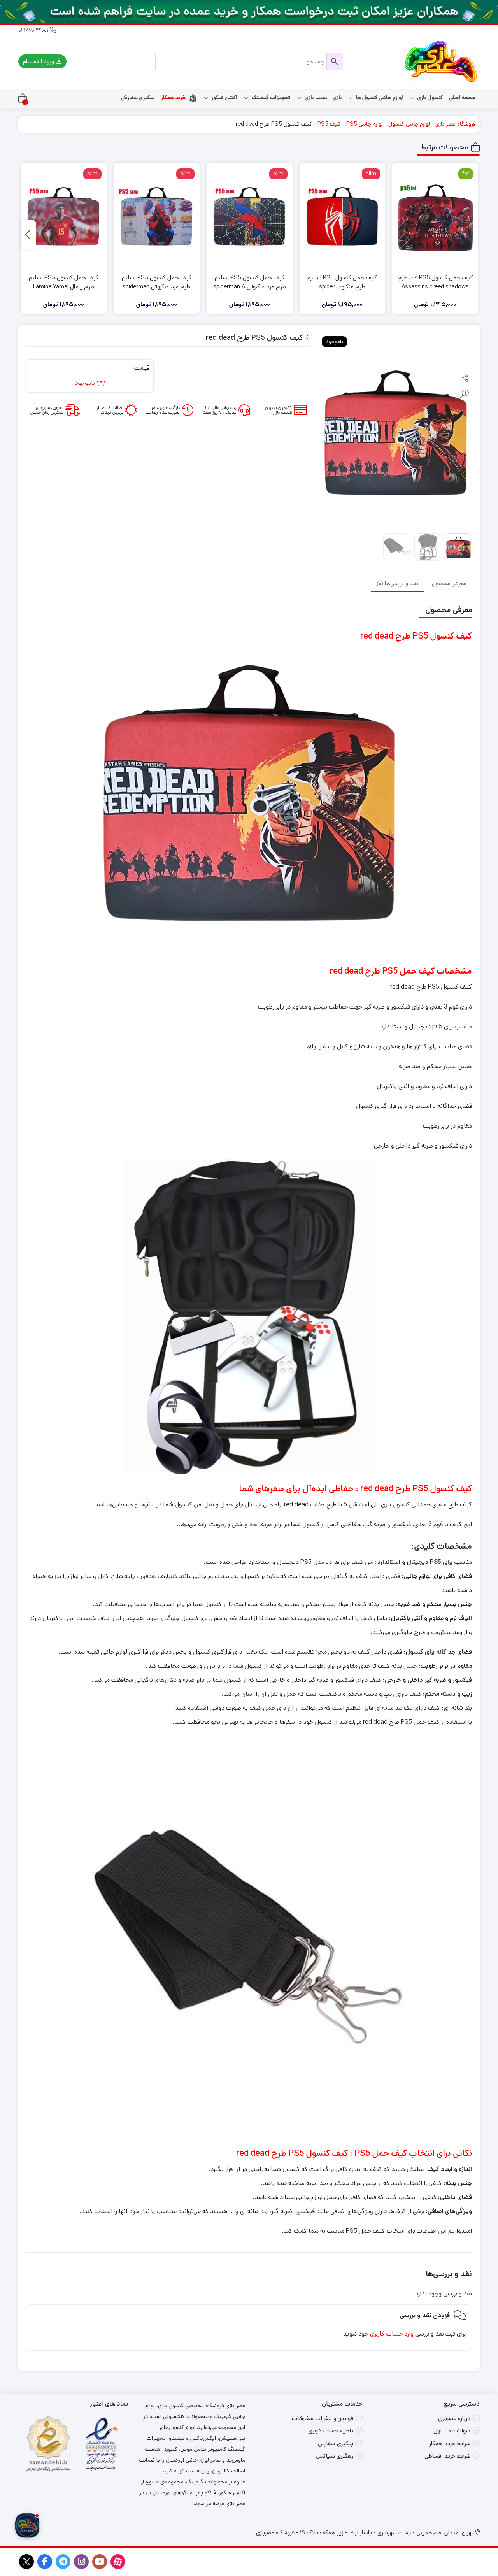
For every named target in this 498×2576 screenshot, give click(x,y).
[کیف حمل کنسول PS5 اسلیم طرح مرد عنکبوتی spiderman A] (250, 217)
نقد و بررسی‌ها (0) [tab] (397, 583)
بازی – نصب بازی (323, 98)
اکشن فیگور (224, 98)
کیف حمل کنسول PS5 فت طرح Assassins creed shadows (435, 282)
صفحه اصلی (462, 98)
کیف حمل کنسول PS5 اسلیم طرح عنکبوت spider (342, 282)
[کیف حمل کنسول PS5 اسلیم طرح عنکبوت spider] (343, 217)
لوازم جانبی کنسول (409, 124)
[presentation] (28, 234)
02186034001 (34, 30)
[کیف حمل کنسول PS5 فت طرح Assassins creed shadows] (435, 217)
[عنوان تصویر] (249, 12)
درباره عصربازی (454, 2418)
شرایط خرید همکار (450, 2444)
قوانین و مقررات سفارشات (323, 2418)
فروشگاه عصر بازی (456, 124)
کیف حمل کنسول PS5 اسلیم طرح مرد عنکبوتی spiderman (157, 282)
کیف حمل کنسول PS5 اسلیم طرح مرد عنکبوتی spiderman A (250, 282)
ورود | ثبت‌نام (39, 61)
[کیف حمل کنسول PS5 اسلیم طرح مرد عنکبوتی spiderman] (157, 217)
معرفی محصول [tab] (449, 583)
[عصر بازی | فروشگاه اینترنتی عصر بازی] (441, 61)
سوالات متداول (452, 2431)
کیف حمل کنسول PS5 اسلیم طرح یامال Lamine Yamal (64, 282)
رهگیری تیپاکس (335, 2456)
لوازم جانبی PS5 (365, 124)
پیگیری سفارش (138, 98)
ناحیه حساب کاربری (331, 2431)
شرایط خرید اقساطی (447, 2456)
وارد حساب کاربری (392, 2334)
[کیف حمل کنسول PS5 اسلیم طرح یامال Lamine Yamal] (64, 217)
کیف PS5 (329, 124)
